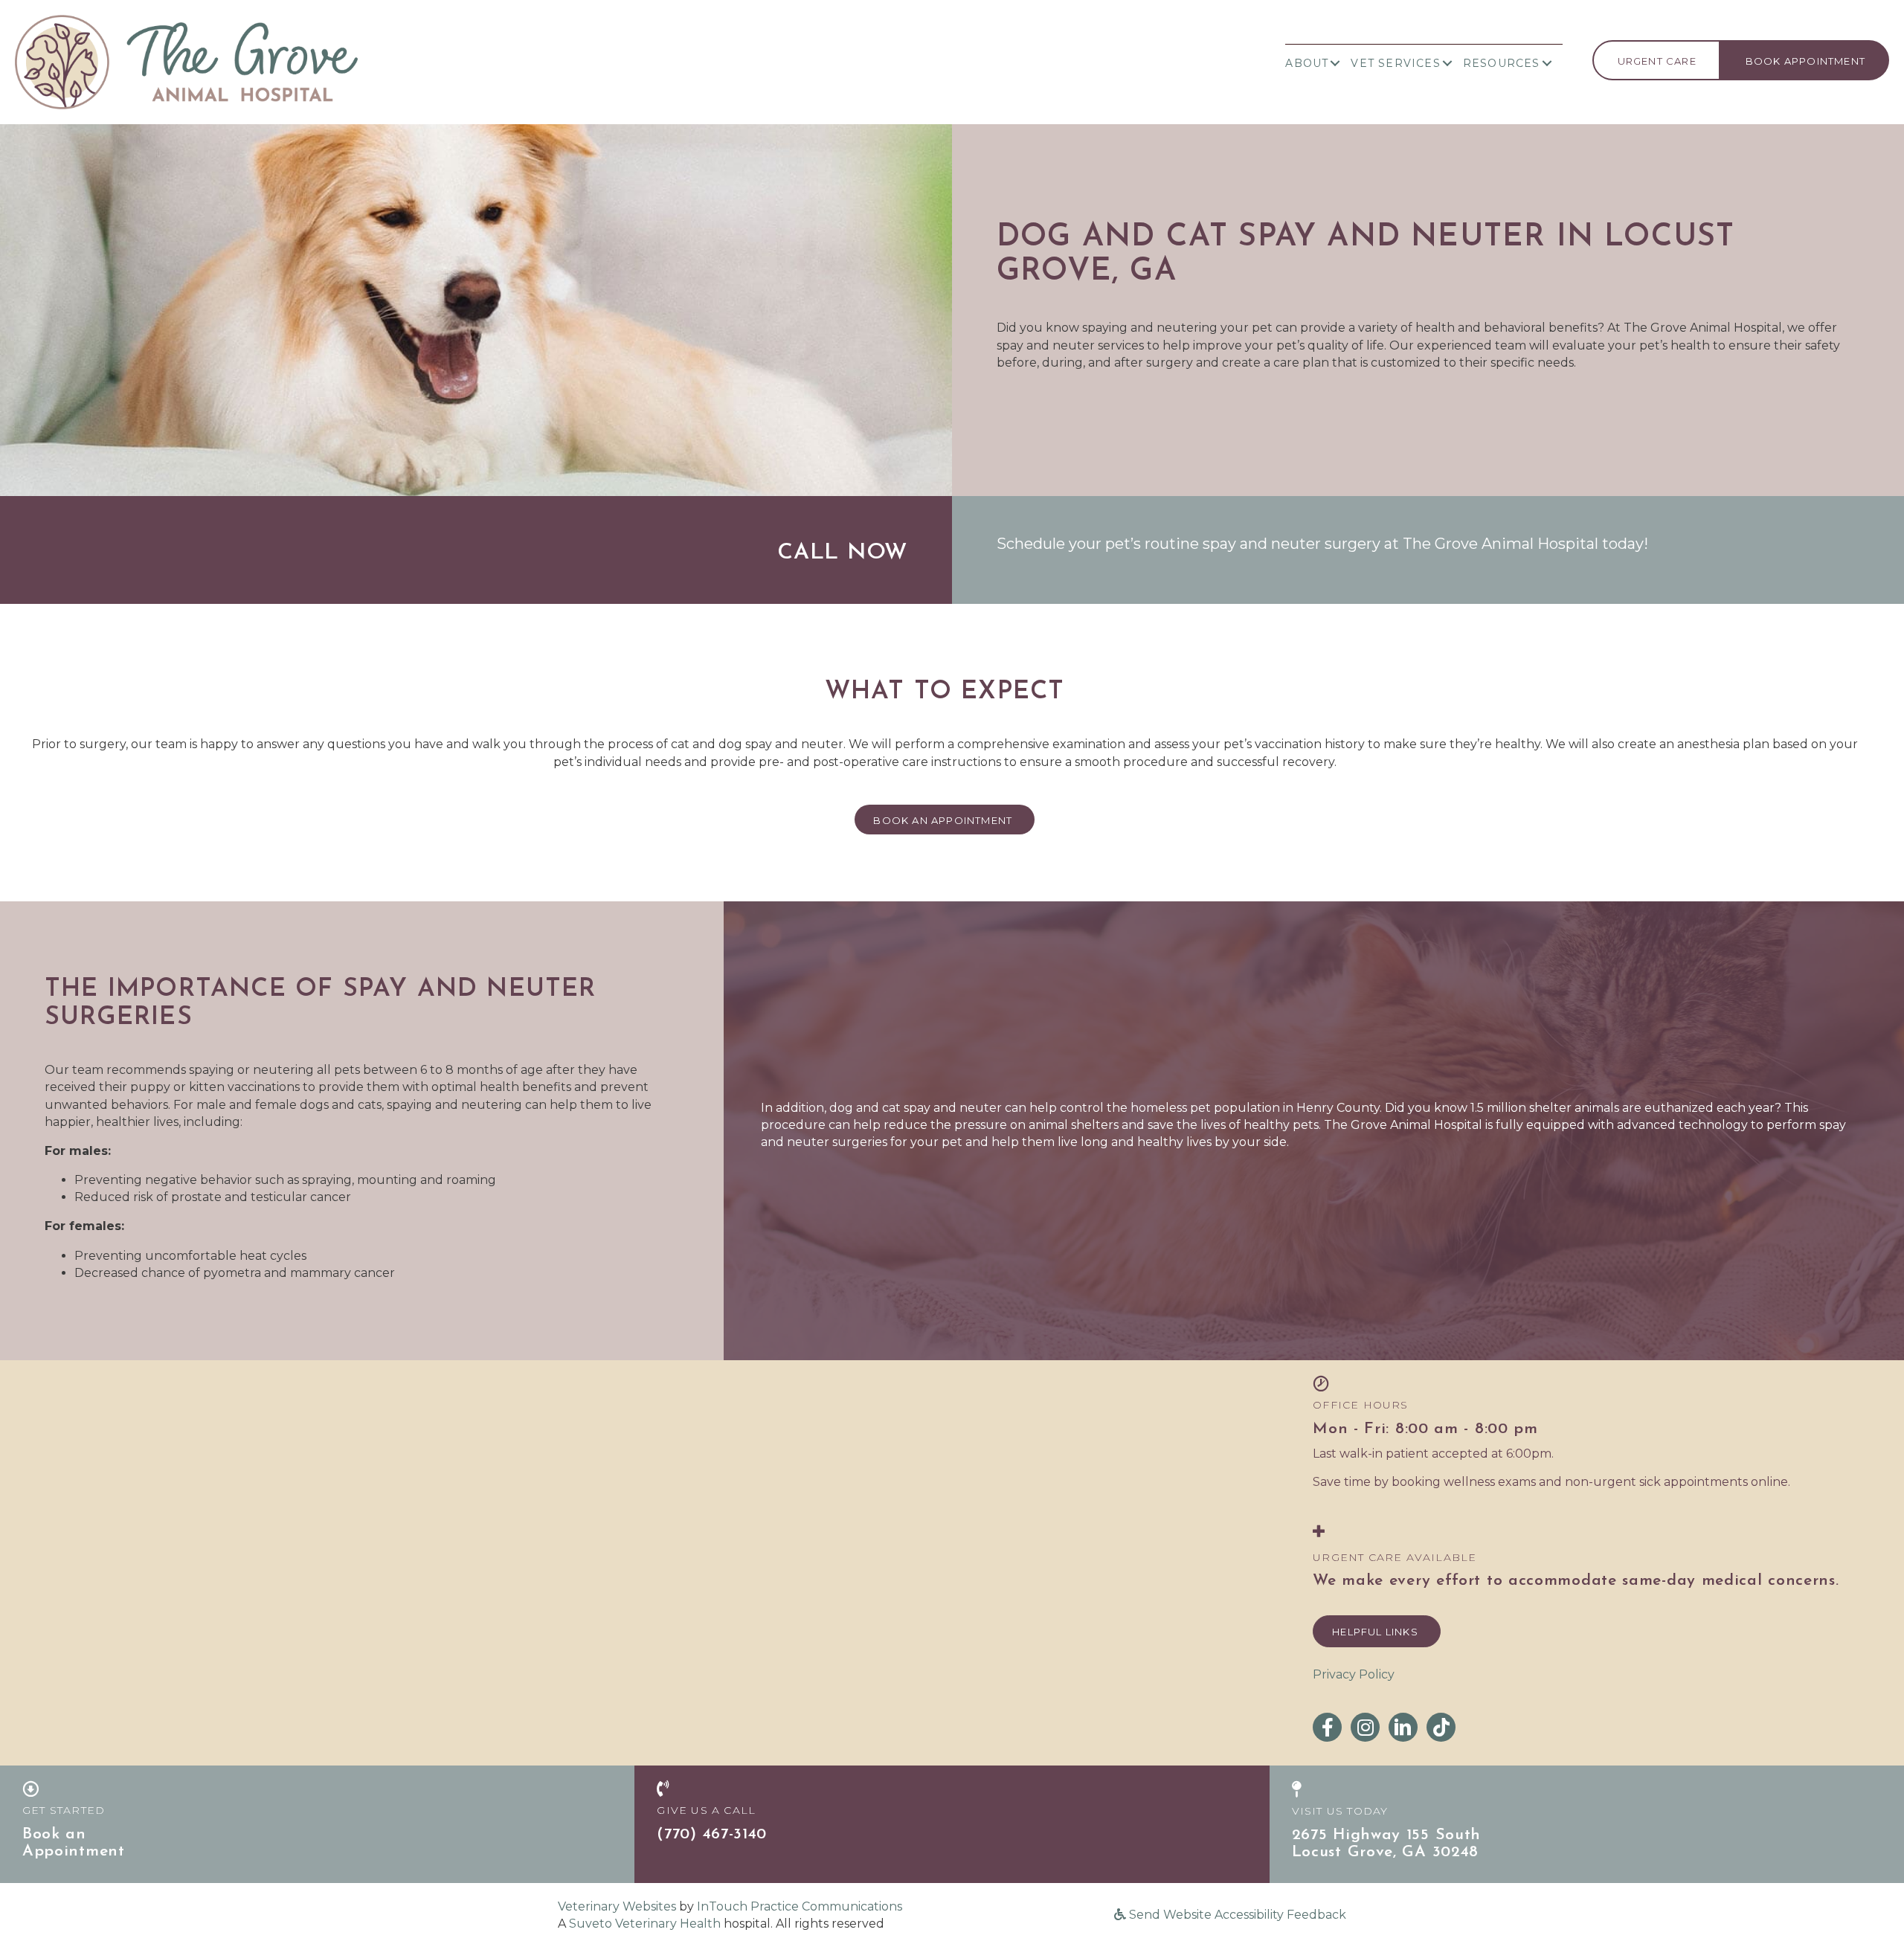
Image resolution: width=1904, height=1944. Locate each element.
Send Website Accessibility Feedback (1236, 1915)
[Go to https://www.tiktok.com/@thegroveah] (1441, 1727)
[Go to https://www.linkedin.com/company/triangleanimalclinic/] (1403, 1727)
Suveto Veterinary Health (645, 1924)
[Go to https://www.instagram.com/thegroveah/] (1365, 1727)
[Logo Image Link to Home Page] (186, 61)
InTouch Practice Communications (800, 1906)
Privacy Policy (1354, 1674)
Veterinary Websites (617, 1906)
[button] (1335, 63)
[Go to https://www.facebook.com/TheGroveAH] (1327, 1727)
